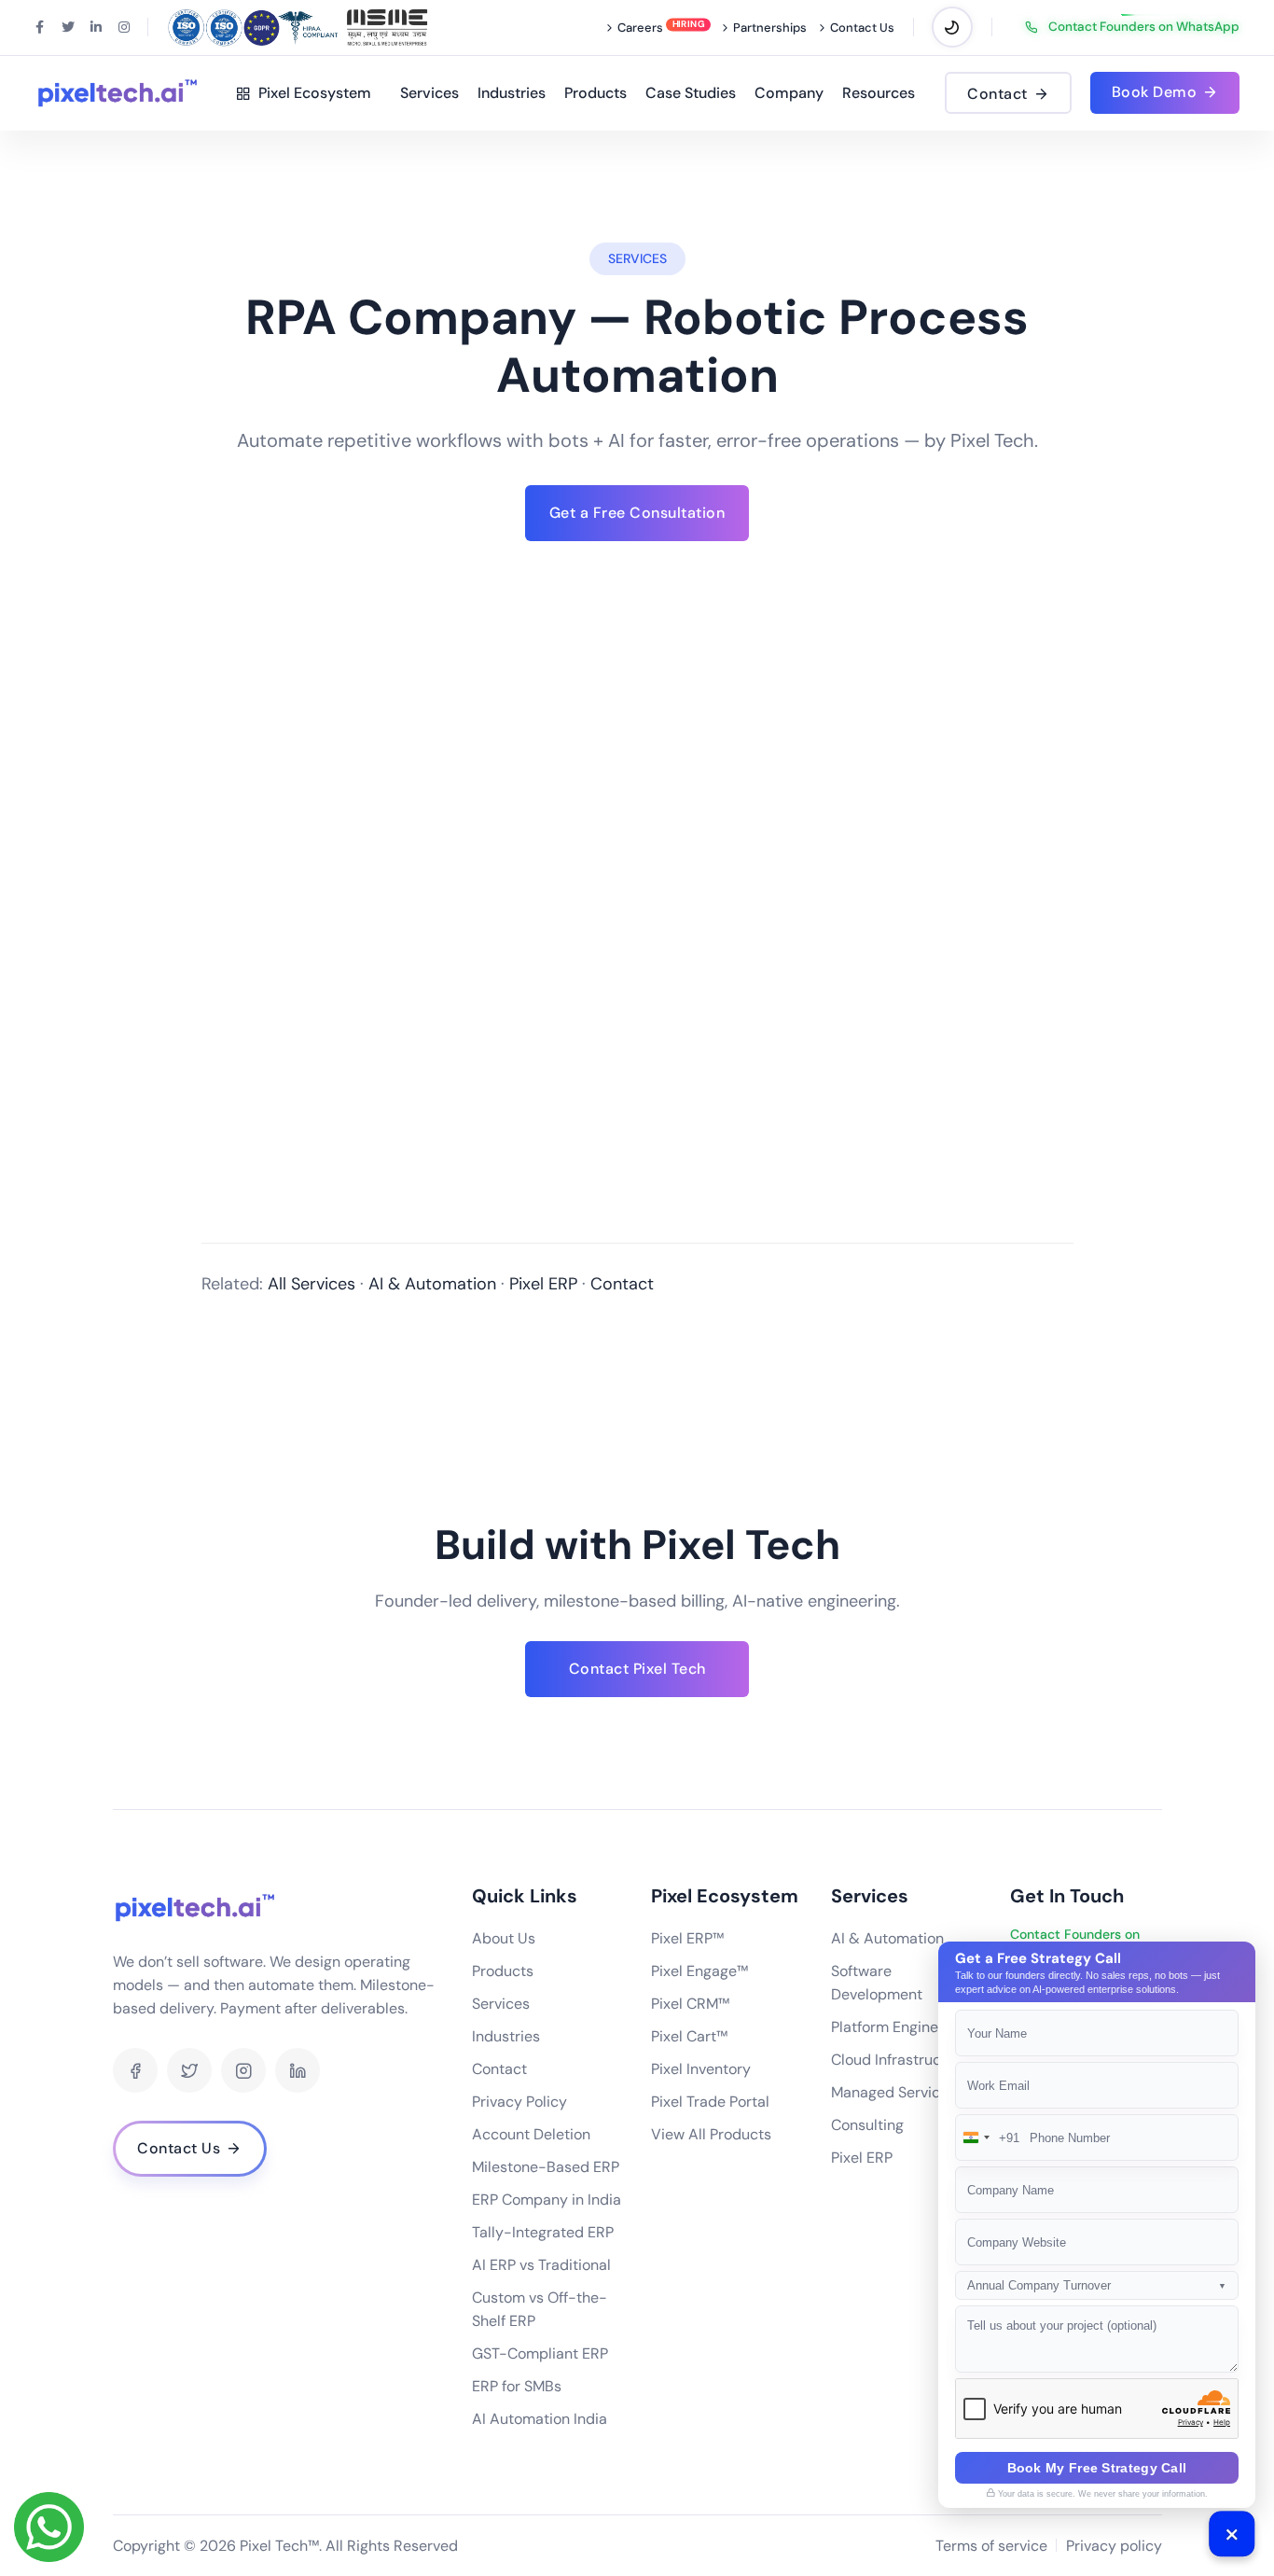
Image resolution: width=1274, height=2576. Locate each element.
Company (789, 93)
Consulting (867, 2125)
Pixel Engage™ (699, 1971)
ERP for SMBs (517, 2386)
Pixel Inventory (701, 2069)
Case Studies (691, 93)
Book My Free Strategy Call (1097, 2468)
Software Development (877, 1983)
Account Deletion (531, 2134)
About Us (504, 1938)
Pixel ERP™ (687, 1938)
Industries (512, 93)
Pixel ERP (543, 1284)
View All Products (711, 2134)
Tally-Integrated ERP (543, 2232)
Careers (640, 28)
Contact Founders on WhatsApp (1144, 27)
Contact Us (862, 28)
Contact (622, 1284)
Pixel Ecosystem (311, 93)
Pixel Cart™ (689, 2036)
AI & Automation (432, 1284)
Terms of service (991, 2546)
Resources (879, 93)
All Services (312, 1284)
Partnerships (770, 28)
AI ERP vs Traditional (541, 2265)
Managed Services (893, 2092)
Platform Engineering (902, 2027)
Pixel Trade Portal (710, 2102)
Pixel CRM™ (690, 2004)
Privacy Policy (519, 2102)
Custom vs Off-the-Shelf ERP (540, 2309)
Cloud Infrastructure (900, 2060)
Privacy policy (1114, 2546)
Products (595, 93)
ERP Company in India (547, 2200)
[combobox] (988, 2137)
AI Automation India (540, 2419)
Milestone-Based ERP (546, 2167)
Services (429, 93)
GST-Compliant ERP (540, 2353)
